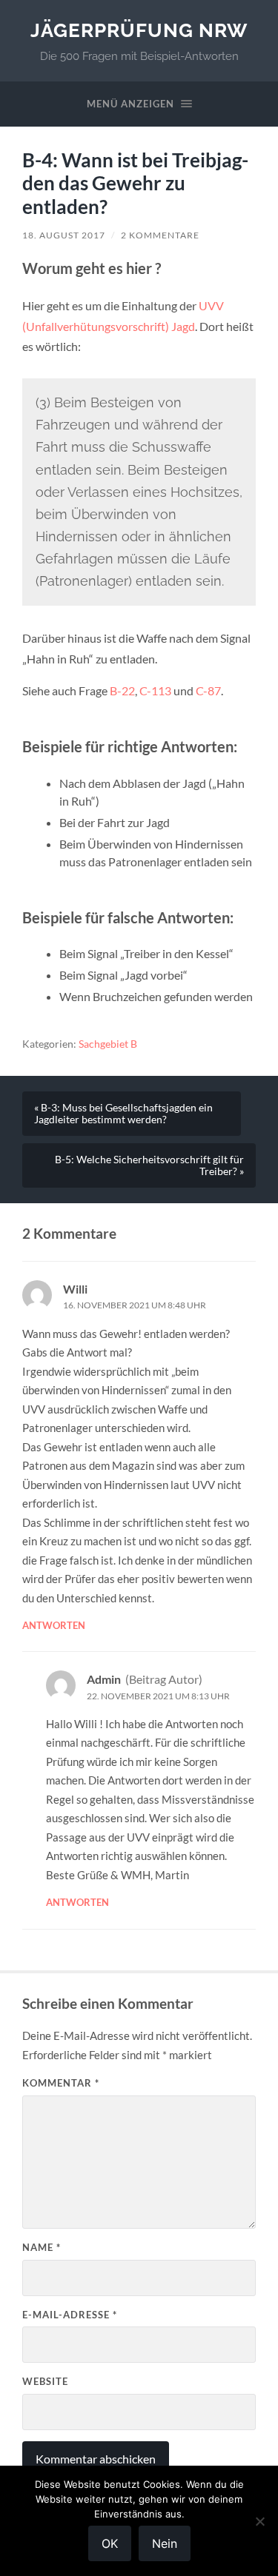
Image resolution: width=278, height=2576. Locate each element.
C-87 (208, 690)
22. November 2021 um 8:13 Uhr (158, 1696)
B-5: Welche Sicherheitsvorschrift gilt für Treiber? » (149, 1165)
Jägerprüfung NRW (139, 30)
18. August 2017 (64, 235)
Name (42, 2247)
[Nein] (259, 2521)
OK (110, 2543)
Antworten (54, 1625)
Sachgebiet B (108, 1044)
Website (45, 2381)
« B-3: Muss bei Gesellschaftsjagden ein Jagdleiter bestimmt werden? (123, 1114)
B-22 (122, 690)
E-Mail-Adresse (70, 2315)
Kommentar (61, 2083)
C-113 (155, 690)
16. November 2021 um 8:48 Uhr (135, 1305)
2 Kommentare (160, 235)
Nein (165, 2543)
